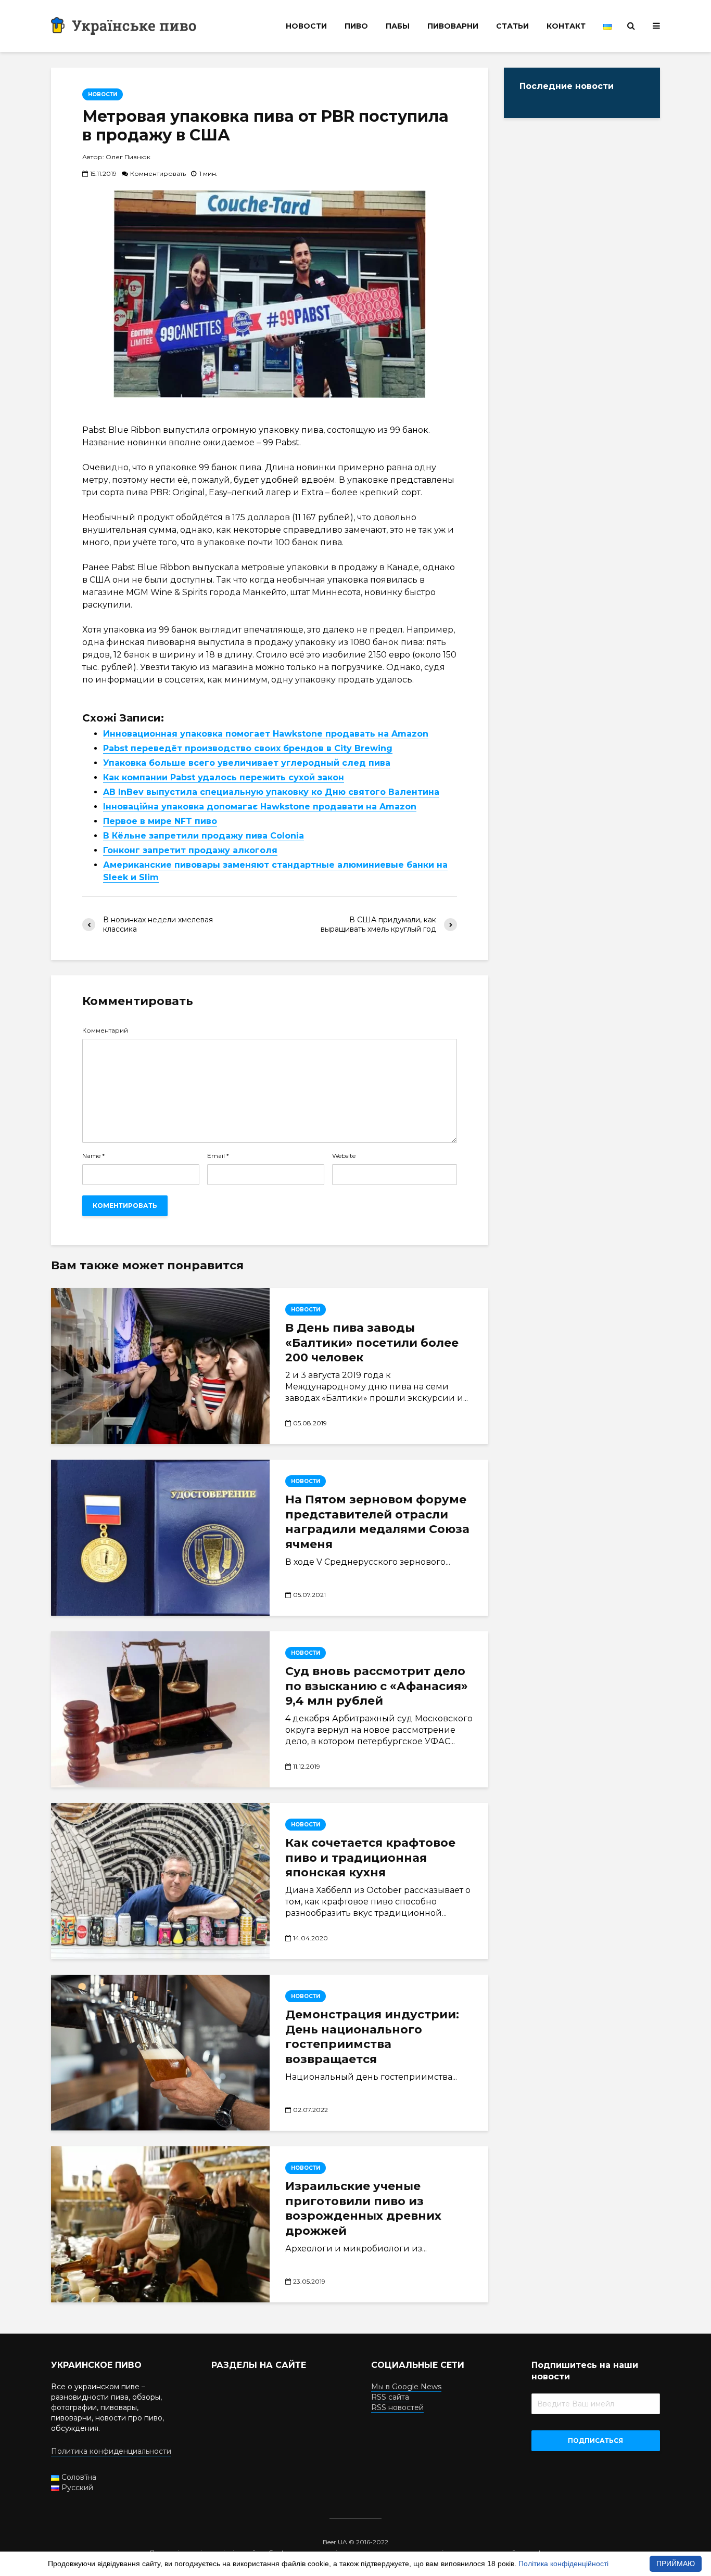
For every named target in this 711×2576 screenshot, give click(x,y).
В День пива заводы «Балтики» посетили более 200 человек (372, 1343)
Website (344, 1156)
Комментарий (105, 1031)
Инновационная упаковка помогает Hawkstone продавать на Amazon (266, 734)
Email (218, 1156)
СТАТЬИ (512, 26)
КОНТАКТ (566, 26)
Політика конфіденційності (563, 2564)
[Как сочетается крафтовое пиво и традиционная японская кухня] (160, 1881)
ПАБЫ (398, 26)
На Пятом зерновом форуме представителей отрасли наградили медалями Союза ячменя (377, 1522)
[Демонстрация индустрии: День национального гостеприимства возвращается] (160, 2053)
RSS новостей (397, 2407)
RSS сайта (390, 2397)
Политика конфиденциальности (111, 2451)
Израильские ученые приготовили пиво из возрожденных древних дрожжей (363, 2208)
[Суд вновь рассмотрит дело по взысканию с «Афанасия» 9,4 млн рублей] (160, 1709)
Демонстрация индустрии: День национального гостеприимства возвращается (372, 2037)
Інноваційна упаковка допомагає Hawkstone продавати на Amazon (260, 807)
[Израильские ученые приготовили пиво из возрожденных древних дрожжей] (160, 2224)
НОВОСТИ (306, 26)
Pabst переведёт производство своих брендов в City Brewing (248, 748)
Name (93, 1156)
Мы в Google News (406, 2387)
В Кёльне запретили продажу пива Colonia (204, 836)
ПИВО (356, 26)
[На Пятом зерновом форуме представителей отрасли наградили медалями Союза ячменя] (160, 1538)
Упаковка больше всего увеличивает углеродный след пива (247, 763)
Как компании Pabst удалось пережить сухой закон (224, 777)
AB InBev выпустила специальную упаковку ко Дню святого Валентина (271, 792)
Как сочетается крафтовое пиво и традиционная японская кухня (370, 1858)
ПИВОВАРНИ (453, 26)
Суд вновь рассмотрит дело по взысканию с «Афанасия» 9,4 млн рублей (377, 1686)
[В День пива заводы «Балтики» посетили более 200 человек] (160, 1366)
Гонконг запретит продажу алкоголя (190, 850)
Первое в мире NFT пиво (160, 821)
